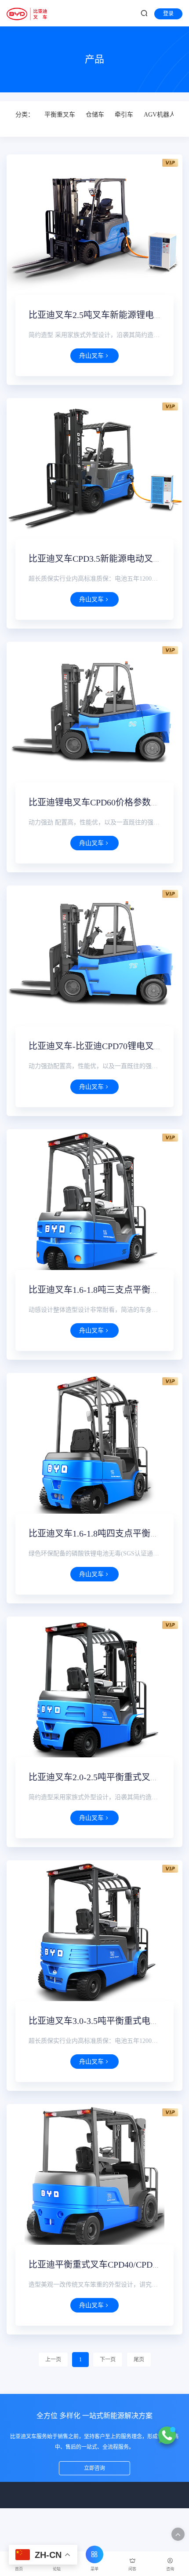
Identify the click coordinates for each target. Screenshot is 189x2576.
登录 (168, 14)
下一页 (108, 2360)
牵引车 (124, 115)
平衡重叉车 (60, 115)
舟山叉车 (91, 356)
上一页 (53, 2360)
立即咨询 (94, 2468)
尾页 (139, 2360)
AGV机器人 (160, 115)
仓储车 (95, 115)
